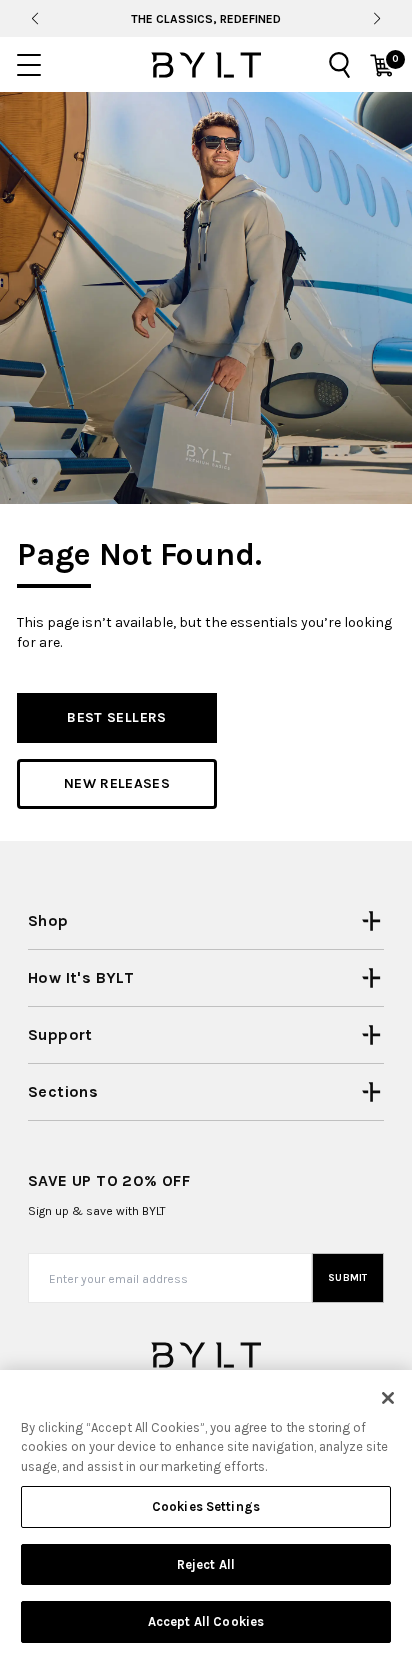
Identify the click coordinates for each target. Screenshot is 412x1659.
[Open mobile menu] (29, 65)
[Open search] (340, 65)
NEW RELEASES (117, 783)
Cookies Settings (206, 1506)
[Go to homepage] (206, 65)
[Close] (388, 1398)
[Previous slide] (34, 19)
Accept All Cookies (206, 1621)
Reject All (206, 1564)
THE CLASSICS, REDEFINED (206, 19)
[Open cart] (382, 65)
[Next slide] (377, 19)
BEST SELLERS (116, 717)
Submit (348, 1278)
